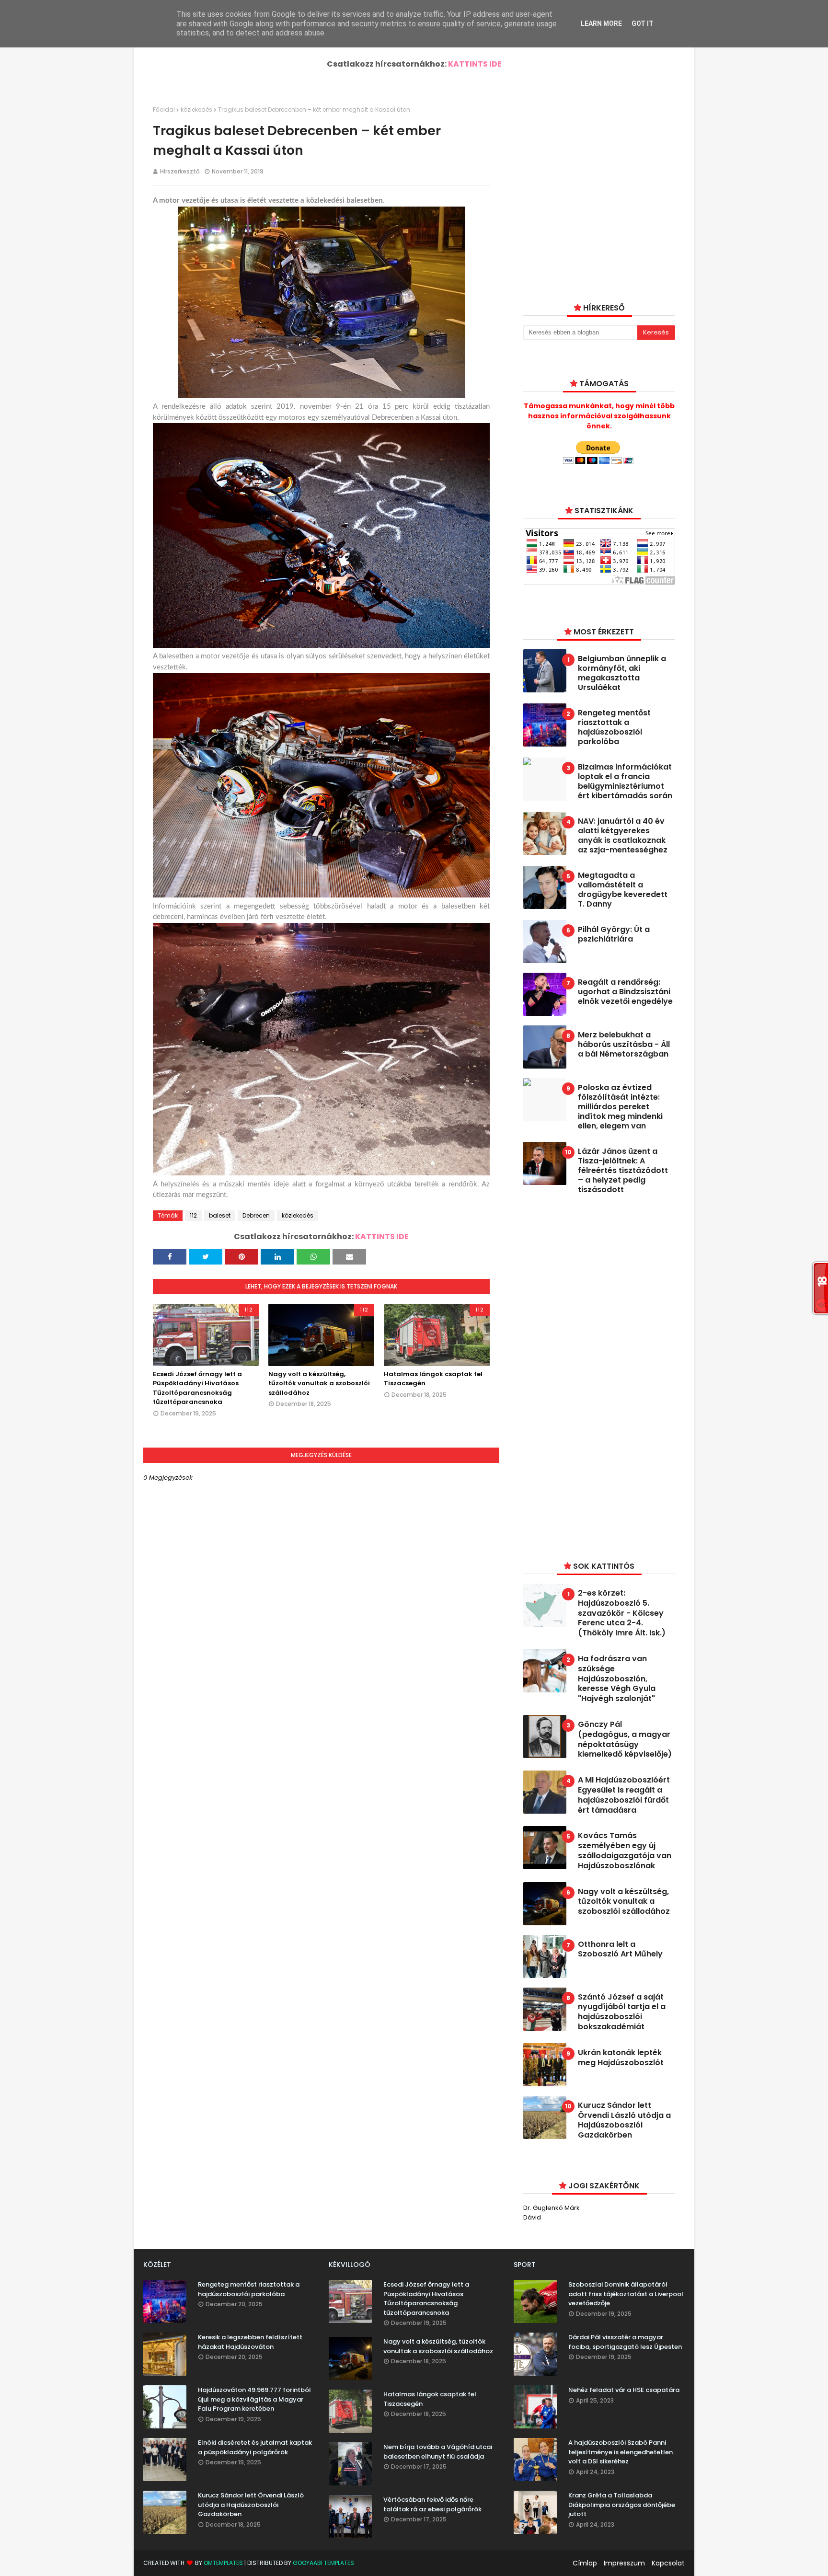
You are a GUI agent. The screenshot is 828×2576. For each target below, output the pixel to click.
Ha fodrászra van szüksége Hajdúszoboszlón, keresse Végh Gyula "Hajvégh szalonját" (617, 1679)
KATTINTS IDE (475, 64)
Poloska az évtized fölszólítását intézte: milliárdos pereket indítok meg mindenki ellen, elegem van (620, 1107)
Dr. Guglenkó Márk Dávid (552, 2213)
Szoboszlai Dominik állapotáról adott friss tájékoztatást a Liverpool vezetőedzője (626, 2294)
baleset (220, 1215)
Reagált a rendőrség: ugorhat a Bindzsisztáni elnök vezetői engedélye (625, 992)
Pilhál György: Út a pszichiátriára (614, 934)
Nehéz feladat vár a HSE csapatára (624, 2390)
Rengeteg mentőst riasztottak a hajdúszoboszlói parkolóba (614, 727)
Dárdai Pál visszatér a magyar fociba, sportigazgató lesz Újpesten (625, 2342)
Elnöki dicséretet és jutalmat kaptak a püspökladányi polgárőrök (255, 2447)
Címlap (585, 2563)
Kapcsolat (668, 2563)
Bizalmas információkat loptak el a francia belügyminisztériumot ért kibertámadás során (625, 782)
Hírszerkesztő (180, 171)
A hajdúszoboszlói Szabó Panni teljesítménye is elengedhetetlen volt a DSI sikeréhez (621, 2452)
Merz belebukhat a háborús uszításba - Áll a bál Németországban (624, 1045)
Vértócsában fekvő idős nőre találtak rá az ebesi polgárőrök (432, 2504)
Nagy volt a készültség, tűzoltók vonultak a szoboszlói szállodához (319, 1383)
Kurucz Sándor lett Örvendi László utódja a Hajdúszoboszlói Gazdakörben (624, 2121)
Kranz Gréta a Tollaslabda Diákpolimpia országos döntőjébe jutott (622, 2505)
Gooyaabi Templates (323, 2563)
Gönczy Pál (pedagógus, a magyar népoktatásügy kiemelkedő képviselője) (625, 1740)
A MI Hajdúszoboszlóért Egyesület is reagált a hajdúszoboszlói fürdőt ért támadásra (624, 1795)
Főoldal (164, 109)
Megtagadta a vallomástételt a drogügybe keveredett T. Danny (623, 890)
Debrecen (256, 1215)
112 (193, 1215)
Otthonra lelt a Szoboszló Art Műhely (620, 1950)
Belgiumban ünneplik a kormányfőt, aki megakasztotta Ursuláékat (622, 673)
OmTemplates (223, 2563)
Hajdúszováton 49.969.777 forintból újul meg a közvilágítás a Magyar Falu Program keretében (254, 2399)
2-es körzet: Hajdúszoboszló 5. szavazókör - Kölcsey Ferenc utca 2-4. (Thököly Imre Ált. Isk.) (622, 1613)
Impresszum (624, 2563)
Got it (643, 23)
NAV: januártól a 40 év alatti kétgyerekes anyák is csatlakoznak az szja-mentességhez (623, 836)
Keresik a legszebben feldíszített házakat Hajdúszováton (250, 2342)
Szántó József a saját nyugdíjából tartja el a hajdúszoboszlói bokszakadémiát (622, 2012)
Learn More (601, 23)
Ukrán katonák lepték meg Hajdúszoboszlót (621, 2058)
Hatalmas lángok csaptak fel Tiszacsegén (433, 1379)
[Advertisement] (595, 1376)
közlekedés (196, 109)
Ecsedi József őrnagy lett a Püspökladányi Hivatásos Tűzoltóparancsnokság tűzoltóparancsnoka (197, 1388)
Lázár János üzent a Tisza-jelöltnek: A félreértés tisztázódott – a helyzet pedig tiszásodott (623, 1171)
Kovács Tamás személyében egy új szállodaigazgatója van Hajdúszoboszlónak (625, 1851)
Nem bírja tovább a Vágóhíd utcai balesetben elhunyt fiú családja (438, 2452)
